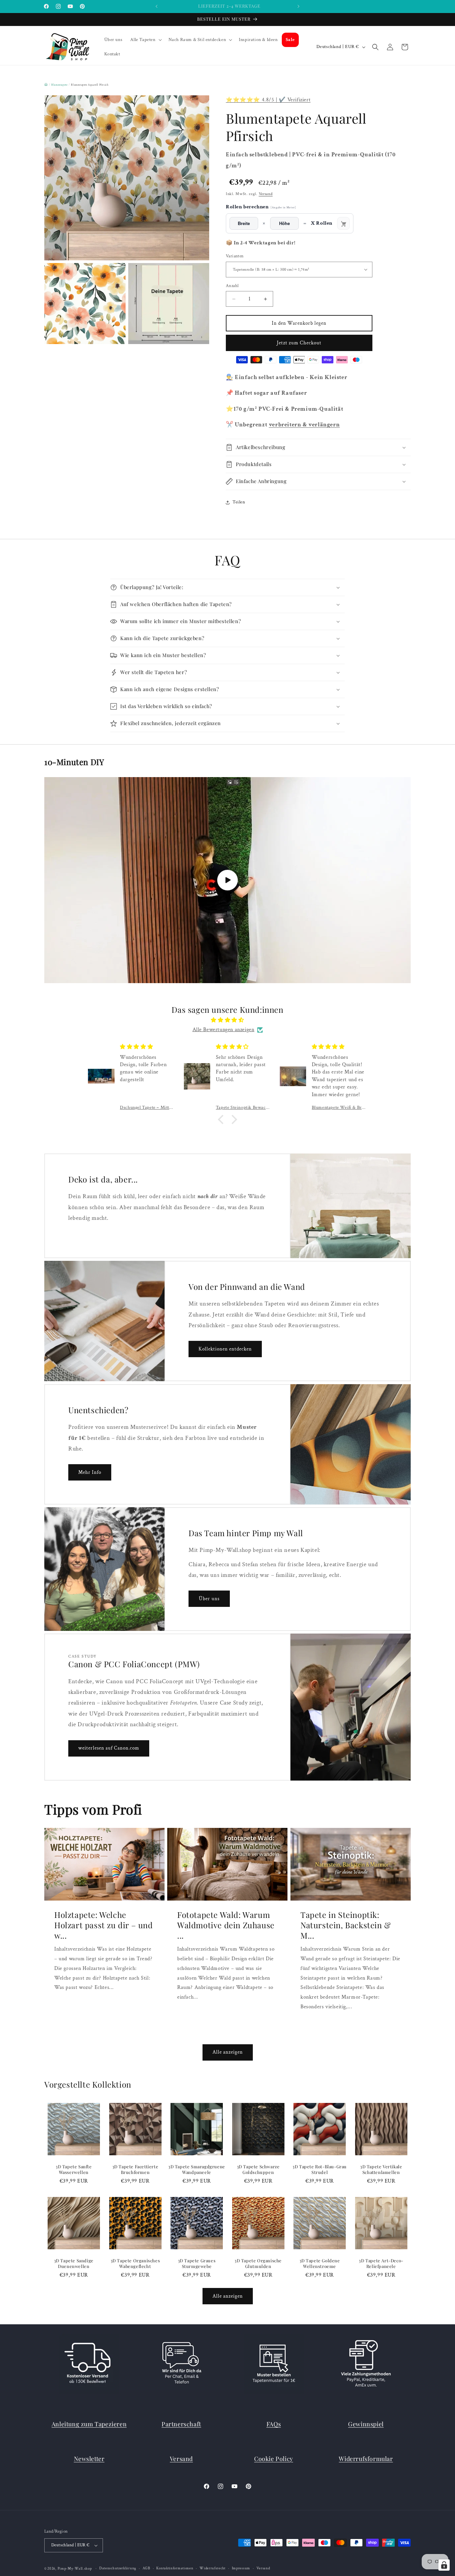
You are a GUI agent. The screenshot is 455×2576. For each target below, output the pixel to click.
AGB (146, 2568)
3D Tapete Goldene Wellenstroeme (320, 2263)
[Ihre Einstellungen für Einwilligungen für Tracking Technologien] (444, 2565)
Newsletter (89, 2459)
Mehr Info (90, 1472)
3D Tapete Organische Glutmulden (258, 2263)
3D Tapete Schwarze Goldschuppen (258, 2169)
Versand (266, 194)
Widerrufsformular (366, 2459)
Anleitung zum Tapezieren (89, 2424)
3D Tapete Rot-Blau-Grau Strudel (320, 2169)
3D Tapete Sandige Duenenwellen (74, 2263)
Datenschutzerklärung (118, 2568)
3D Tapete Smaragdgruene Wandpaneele (197, 2169)
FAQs (274, 2424)
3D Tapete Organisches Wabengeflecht (135, 2263)
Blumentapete (59, 85)
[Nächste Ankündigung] (298, 6)
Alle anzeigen (228, 2052)
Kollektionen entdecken (225, 1349)
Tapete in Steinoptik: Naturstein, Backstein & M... (346, 1925)
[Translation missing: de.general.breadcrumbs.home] (46, 84)
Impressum (241, 2568)
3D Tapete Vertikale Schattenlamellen (381, 2169)
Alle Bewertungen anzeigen (224, 1030)
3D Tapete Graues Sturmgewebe (197, 2263)
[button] (145, 40)
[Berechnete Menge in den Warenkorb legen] (343, 223)
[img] (227, 1020)
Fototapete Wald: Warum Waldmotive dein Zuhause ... (226, 1925)
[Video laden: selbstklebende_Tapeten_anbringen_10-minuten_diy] (227, 880)
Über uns (209, 1599)
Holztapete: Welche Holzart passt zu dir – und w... (104, 1925)
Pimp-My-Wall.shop (75, 2569)
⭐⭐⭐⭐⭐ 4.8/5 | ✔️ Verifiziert (268, 100)
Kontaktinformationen (175, 2568)
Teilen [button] (239, 502)
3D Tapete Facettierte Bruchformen (135, 2169)
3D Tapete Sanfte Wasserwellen (74, 2169)
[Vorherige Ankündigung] (157, 6)
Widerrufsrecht (213, 2568)
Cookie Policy (274, 2459)
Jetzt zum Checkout (299, 343)
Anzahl (232, 286)
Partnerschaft (181, 2424)
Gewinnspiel (366, 2424)
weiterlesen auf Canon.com (109, 1748)
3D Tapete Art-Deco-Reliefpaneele (381, 2263)
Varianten (235, 256)
